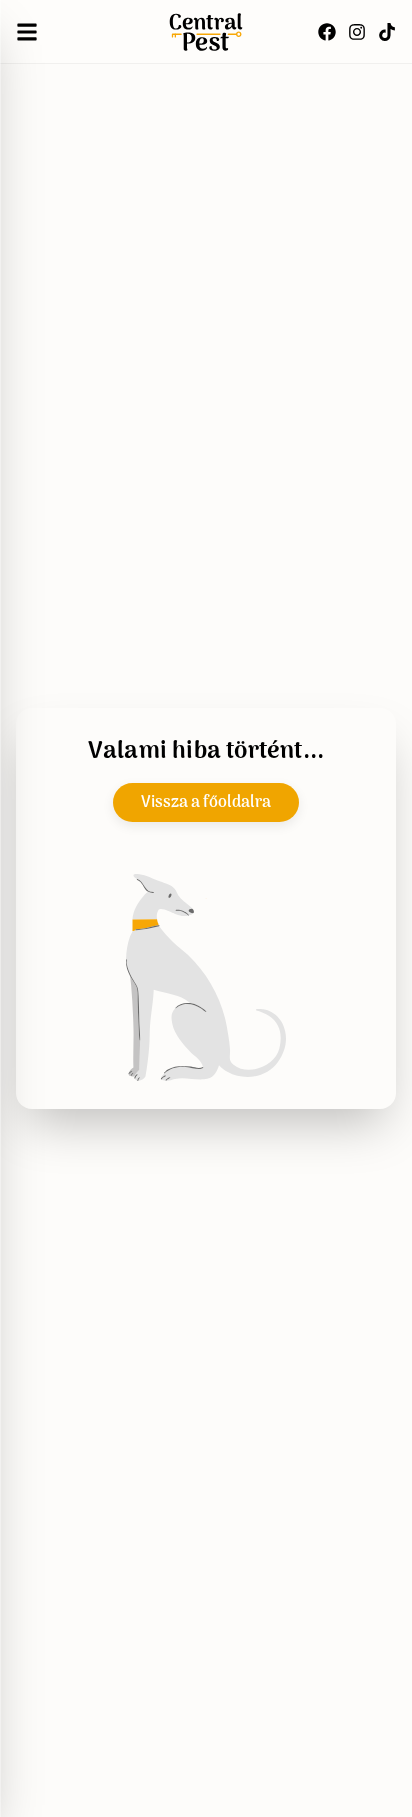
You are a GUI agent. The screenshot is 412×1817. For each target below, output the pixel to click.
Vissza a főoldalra (206, 803)
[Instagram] (357, 32)
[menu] (27, 32)
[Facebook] (327, 32)
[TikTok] (387, 32)
